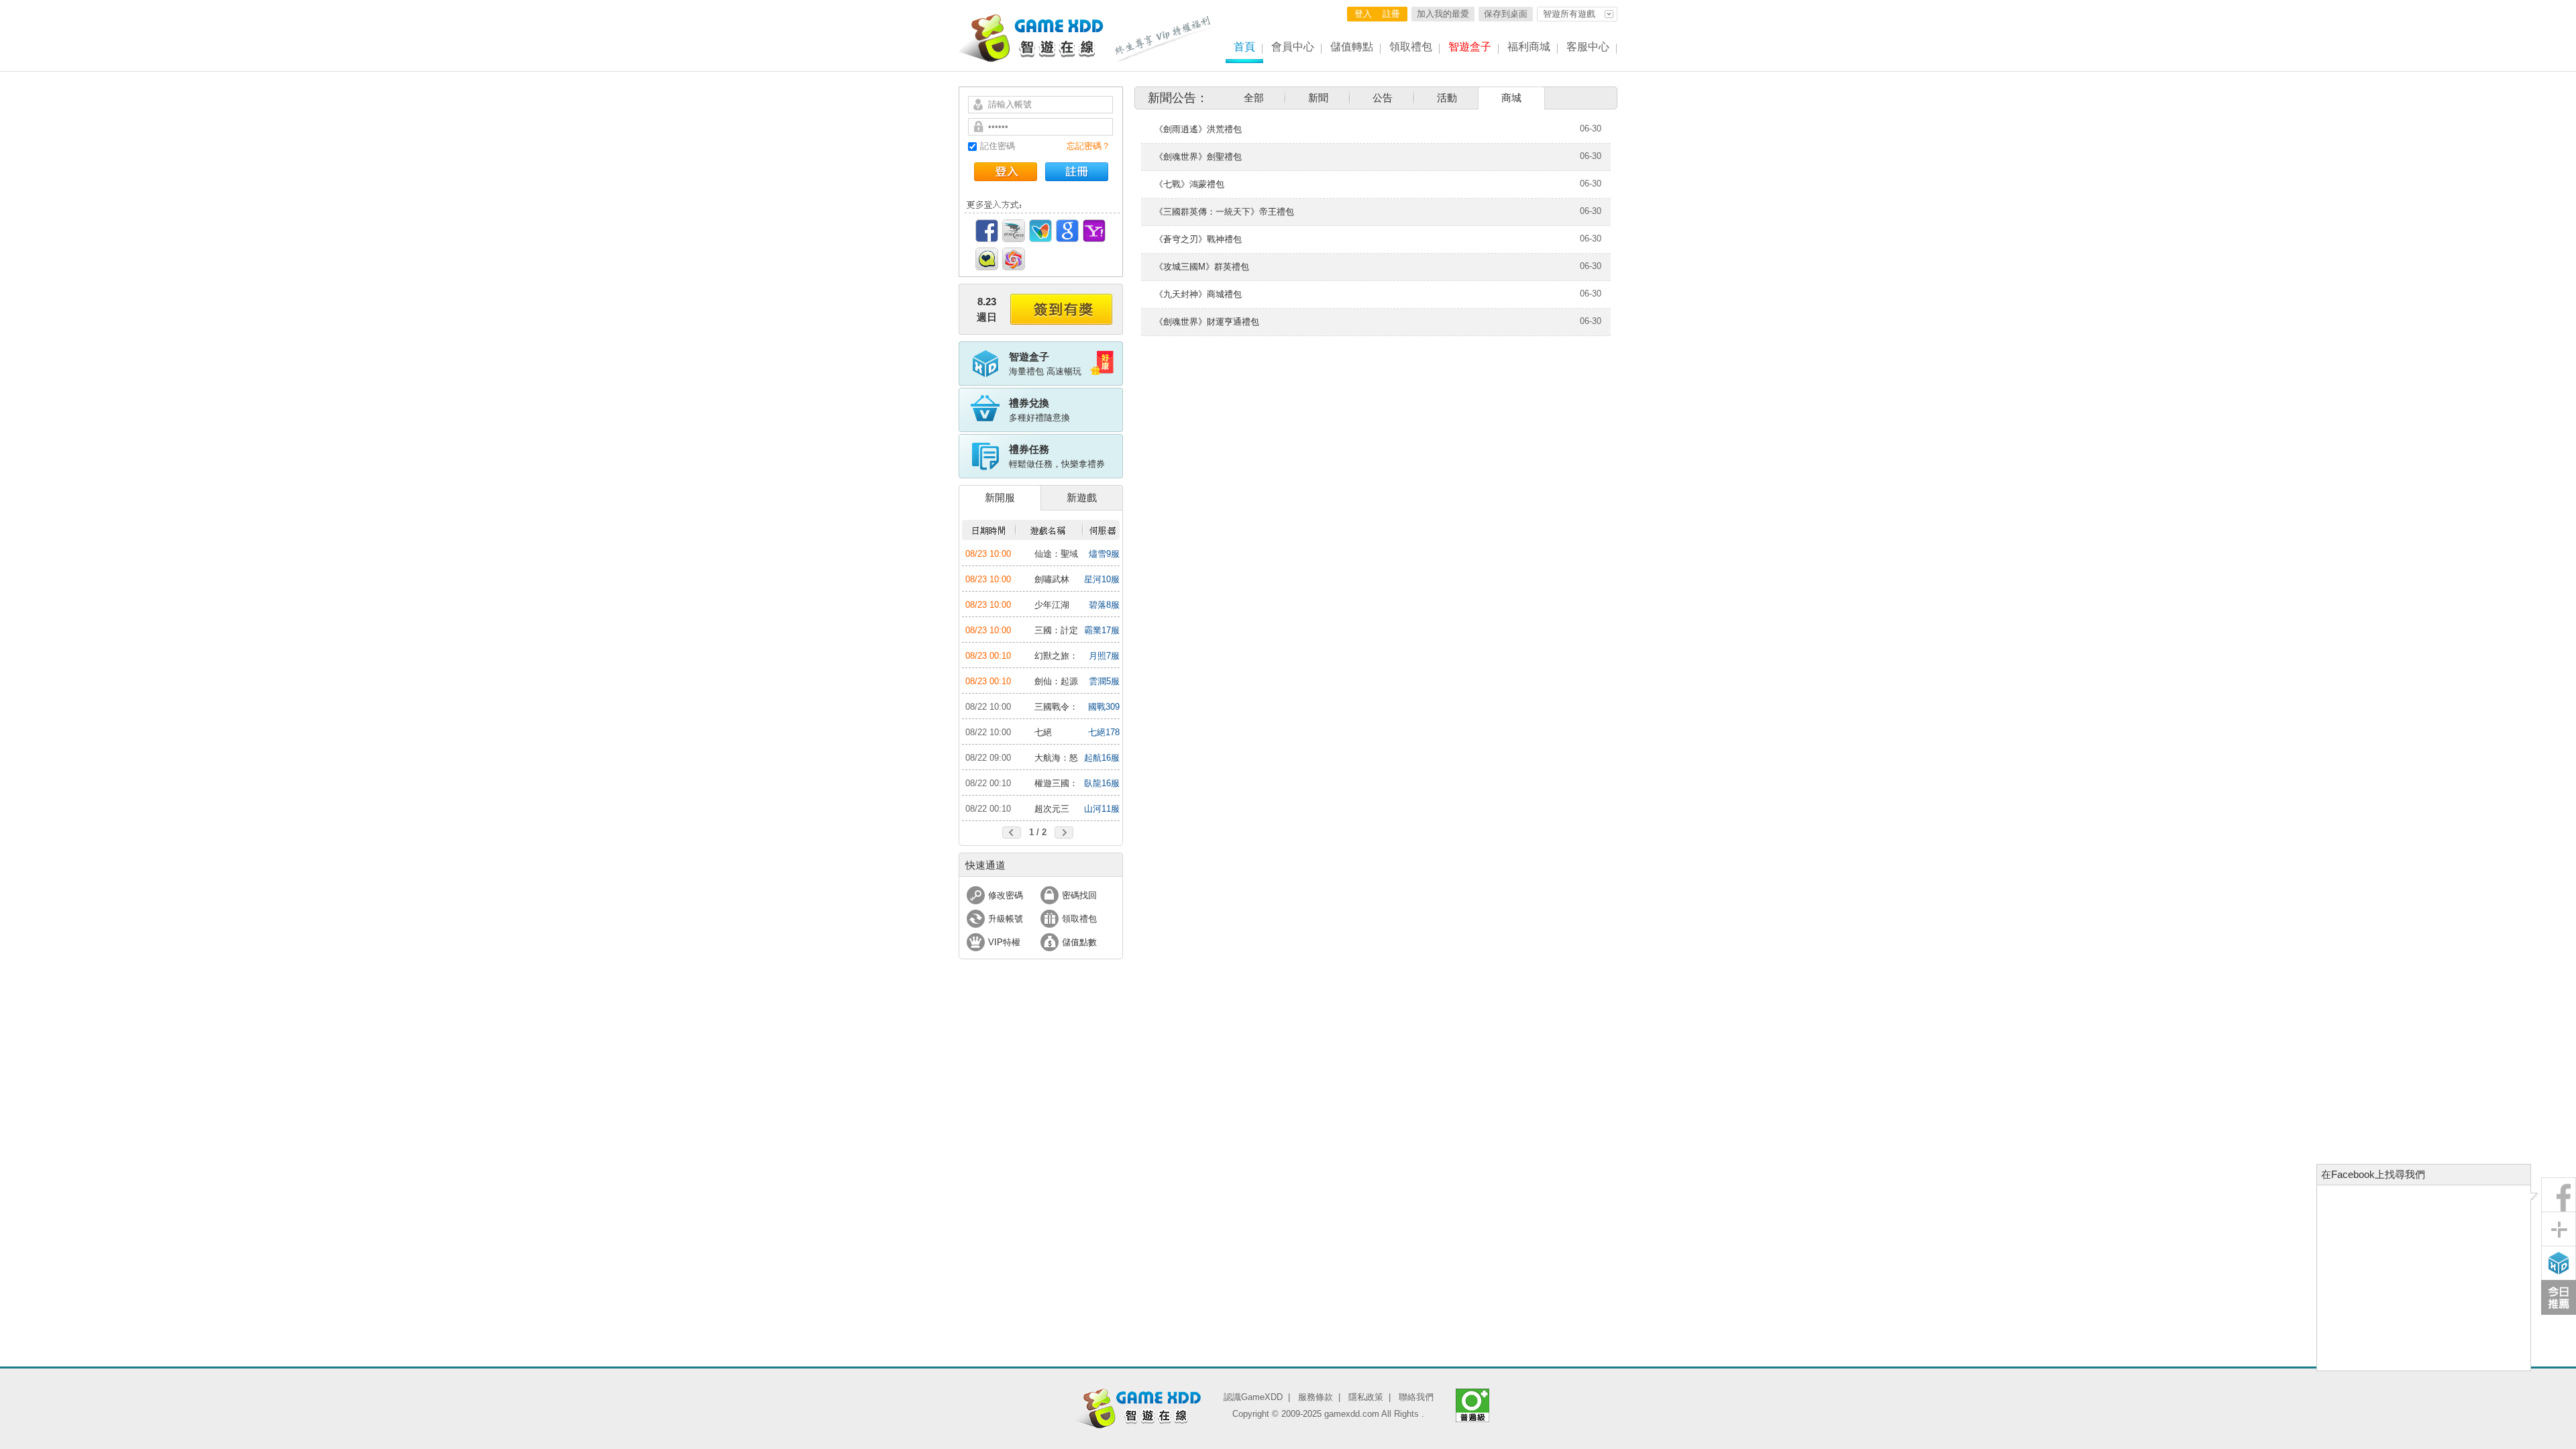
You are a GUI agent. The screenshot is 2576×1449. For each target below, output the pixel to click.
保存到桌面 (1506, 14)
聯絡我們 (1416, 1397)
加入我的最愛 (1443, 14)
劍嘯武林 (1052, 579)
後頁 (1064, 833)
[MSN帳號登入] (1040, 231)
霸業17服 (1102, 630)
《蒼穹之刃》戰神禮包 (1198, 239)
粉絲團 (2559, 1195)
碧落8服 (1104, 605)
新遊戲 (1082, 497)
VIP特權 (1004, 942)
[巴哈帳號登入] (1014, 231)
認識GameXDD (1253, 1397)
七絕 (1043, 732)
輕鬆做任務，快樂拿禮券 (1057, 456)
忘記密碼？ (1088, 146)
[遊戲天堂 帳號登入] (1014, 259)
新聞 (1318, 98)
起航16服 (1102, 758)
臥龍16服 (1102, 783)
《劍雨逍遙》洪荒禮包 (1198, 129)
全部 (1254, 98)
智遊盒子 (1470, 47)
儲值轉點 (1352, 47)
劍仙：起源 (1056, 681)
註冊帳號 (1077, 172)
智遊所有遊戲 (1569, 14)
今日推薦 (2559, 1297)
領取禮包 (1411, 47)
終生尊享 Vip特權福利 (1167, 39)
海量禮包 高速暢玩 (1045, 364)
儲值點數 (1079, 942)
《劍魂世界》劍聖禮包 (1198, 157)
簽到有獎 (1061, 309)
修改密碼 (1006, 895)
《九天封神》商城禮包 (1198, 294)
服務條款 (1316, 1397)
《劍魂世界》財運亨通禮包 (1207, 322)
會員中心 (1293, 47)
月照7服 (1104, 656)
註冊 (1391, 14)
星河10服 (1102, 579)
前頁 (1012, 833)
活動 (1447, 98)
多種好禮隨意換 (1039, 410)
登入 (1363, 14)
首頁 (1244, 47)
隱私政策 (1366, 1397)
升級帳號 (1006, 919)
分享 (2559, 1229)
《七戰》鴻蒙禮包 (1189, 184)
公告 (1383, 98)
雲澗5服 (1104, 681)
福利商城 (1529, 47)
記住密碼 (998, 146)
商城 (1511, 98)
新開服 (1000, 497)
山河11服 (1102, 809)
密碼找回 (1079, 895)
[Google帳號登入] (1067, 231)
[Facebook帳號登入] (987, 231)
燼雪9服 (1104, 554)
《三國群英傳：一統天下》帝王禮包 (1224, 212)
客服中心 (1588, 47)
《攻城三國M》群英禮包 (1202, 267)
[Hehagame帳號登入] (987, 259)
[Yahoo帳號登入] (1094, 231)
